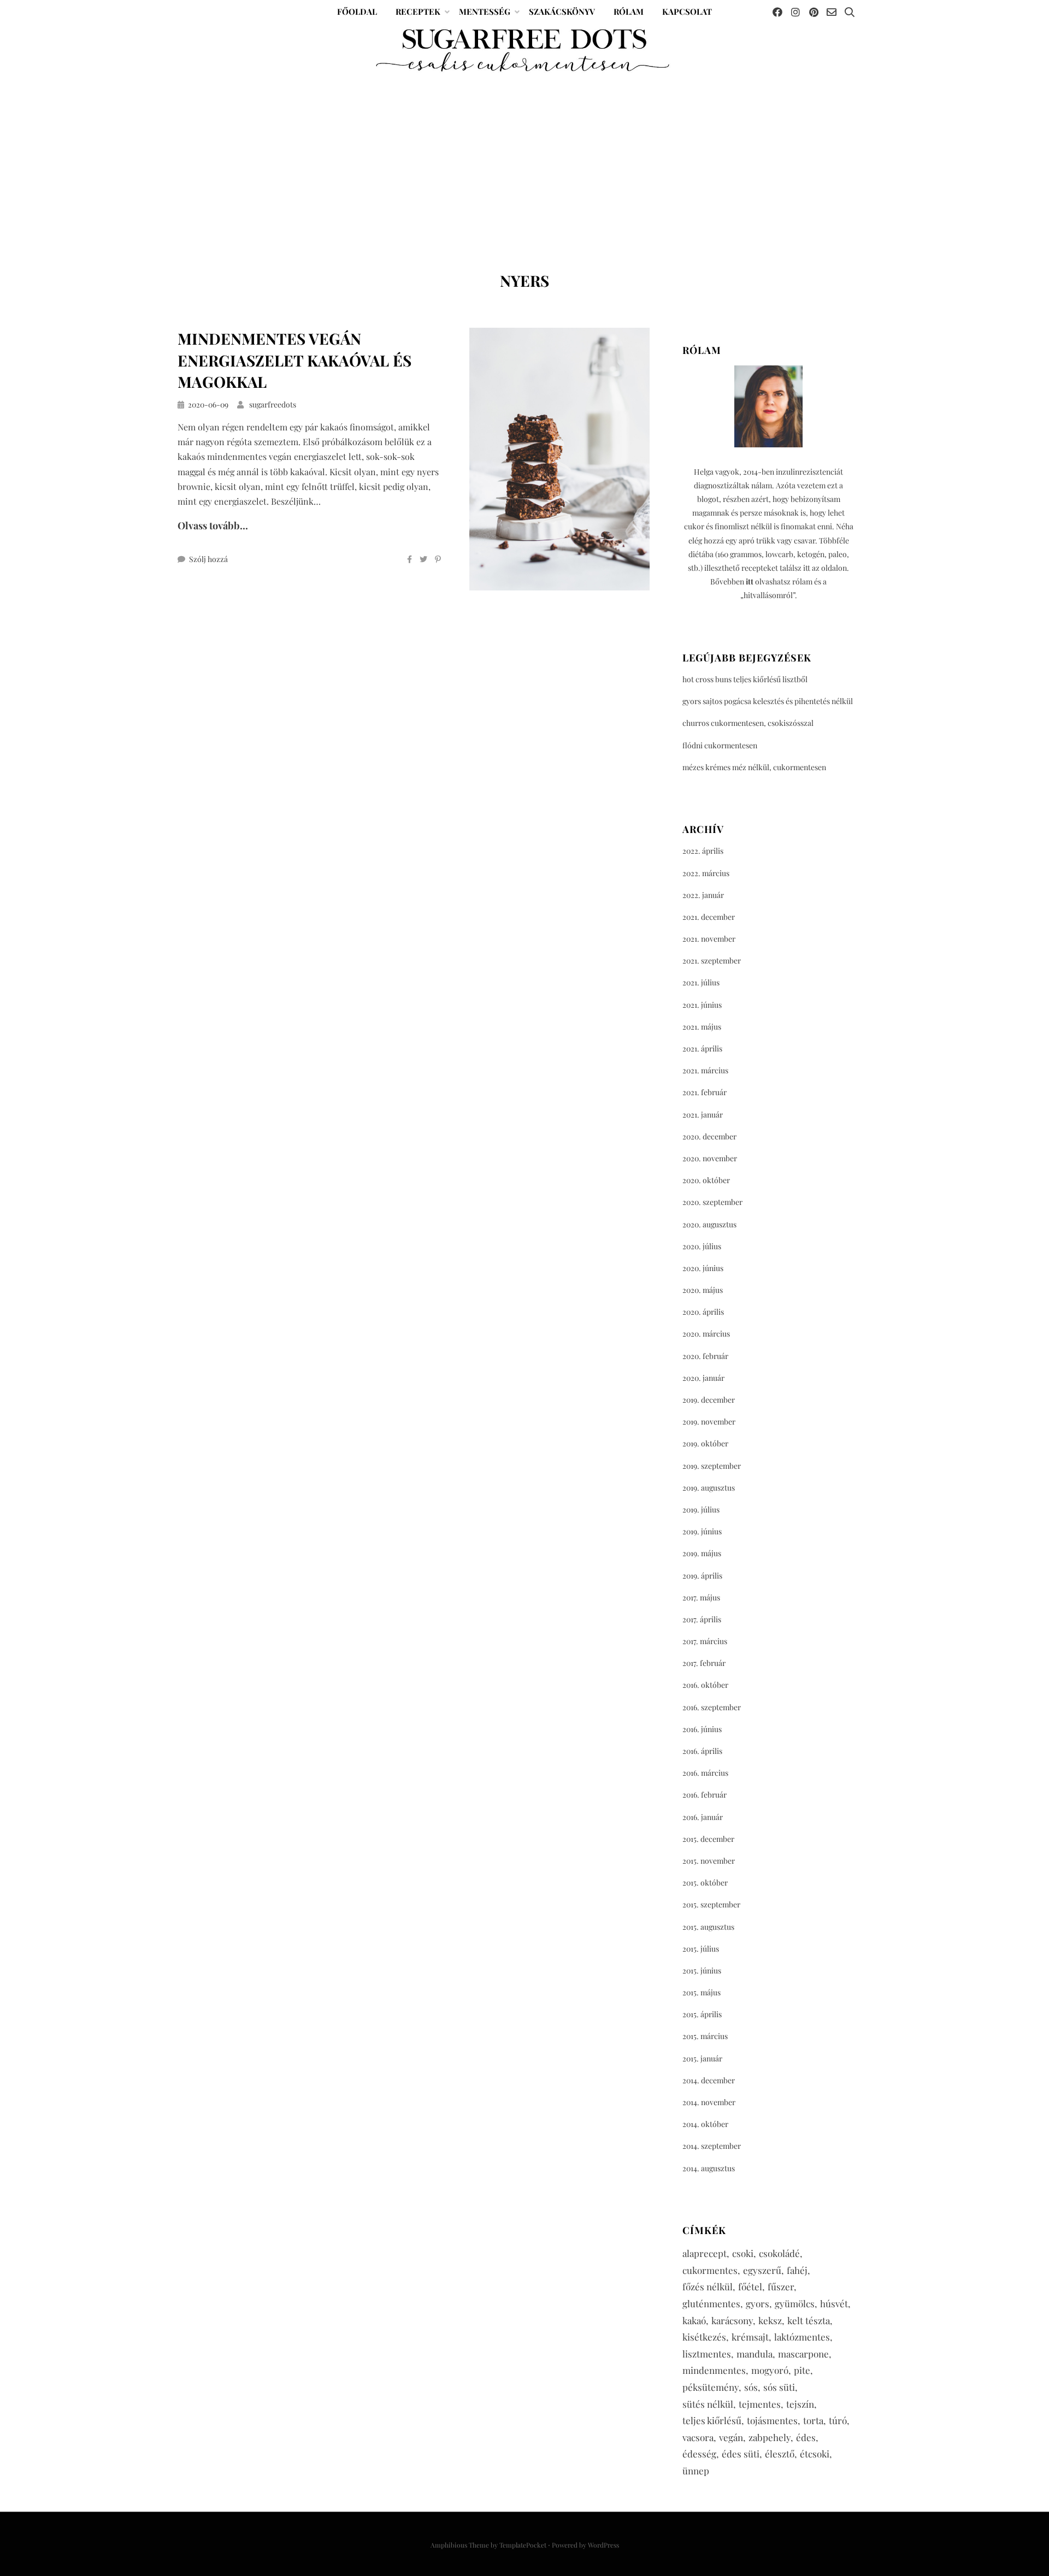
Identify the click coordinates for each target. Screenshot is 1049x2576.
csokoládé (779, 2253)
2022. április (703, 851)
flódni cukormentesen (720, 745)
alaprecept (705, 2253)
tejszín (800, 2404)
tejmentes (760, 2404)
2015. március (705, 2036)
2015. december (708, 1839)
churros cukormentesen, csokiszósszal (748, 723)
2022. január (703, 895)
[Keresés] (850, 12)
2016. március (705, 1773)
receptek (418, 11)
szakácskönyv (562, 11)
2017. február (704, 1663)
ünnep (696, 2471)
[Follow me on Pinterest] (814, 12)
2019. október (705, 1443)
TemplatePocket (523, 2545)
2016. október (705, 1685)
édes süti (741, 2454)
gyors (758, 2303)
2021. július (701, 982)
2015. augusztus (708, 1927)
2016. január (703, 1817)
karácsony (732, 2320)
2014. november (709, 2102)
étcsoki (815, 2454)
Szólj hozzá (208, 559)
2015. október (705, 1883)
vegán (731, 2437)
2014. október (705, 2124)
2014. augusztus (709, 2168)
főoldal (357, 11)
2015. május (702, 1992)
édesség (699, 2454)
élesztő (780, 2454)
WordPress (603, 2545)
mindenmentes (714, 2370)
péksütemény (711, 2387)
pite (802, 2370)
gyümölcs (795, 2303)
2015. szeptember (711, 1904)
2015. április (702, 2014)
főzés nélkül (708, 2287)
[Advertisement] (524, 157)
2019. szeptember (712, 1466)
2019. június (702, 1531)
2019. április (702, 1576)
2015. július (701, 1949)
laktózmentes (802, 2337)
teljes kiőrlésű (712, 2420)
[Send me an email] (832, 12)
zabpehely (770, 2437)
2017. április (702, 1619)
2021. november (709, 939)
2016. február (705, 1795)
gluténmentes (711, 2303)
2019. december (709, 1400)
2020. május (703, 1290)
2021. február (705, 1092)
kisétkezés (704, 2337)
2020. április (703, 1312)
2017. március (705, 1641)
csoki (743, 2253)
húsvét (834, 2303)
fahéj (797, 2270)
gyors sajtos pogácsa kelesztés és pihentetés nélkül (768, 701)
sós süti (779, 2387)
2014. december (709, 2080)
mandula (755, 2354)
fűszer (781, 2287)
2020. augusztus (709, 1224)
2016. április (702, 1751)
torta (813, 2420)
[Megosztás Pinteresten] (438, 559)
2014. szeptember (712, 2146)
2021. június (702, 1005)
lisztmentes (707, 2354)
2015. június (702, 1971)
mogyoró (770, 2370)
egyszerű (762, 2270)
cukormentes (710, 2270)
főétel (750, 2287)
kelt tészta (809, 2320)
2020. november (710, 1158)
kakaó (694, 2320)
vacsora (698, 2437)
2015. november (709, 1861)
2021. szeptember (712, 961)
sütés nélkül (708, 2404)
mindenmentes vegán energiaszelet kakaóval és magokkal (294, 360)
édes (806, 2437)
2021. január (703, 1115)
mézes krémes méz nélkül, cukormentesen (754, 767)
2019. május (702, 1553)
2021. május (702, 1027)
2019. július (701, 1509)
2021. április (702, 1048)
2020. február (705, 1356)
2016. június (702, 1729)
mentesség (485, 11)
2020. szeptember (712, 1202)
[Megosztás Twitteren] (423, 559)
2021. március (705, 1070)
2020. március (706, 1334)
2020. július (702, 1246)
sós (751, 2387)
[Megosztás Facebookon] (409, 559)
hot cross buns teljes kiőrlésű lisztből (745, 679)
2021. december (709, 917)
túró (838, 2420)
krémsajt (750, 2337)
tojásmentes (772, 2420)
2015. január (702, 2058)
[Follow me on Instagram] (795, 12)
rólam (629, 11)
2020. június (703, 1268)
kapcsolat (687, 11)
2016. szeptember (712, 1707)
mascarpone (803, 2354)
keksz (770, 2320)
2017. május (701, 1597)
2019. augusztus (709, 1488)
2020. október (706, 1180)
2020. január (703, 1378)
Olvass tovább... (213, 525)
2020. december (709, 1136)
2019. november (709, 1422)
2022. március (706, 873)
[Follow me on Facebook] (777, 12)
